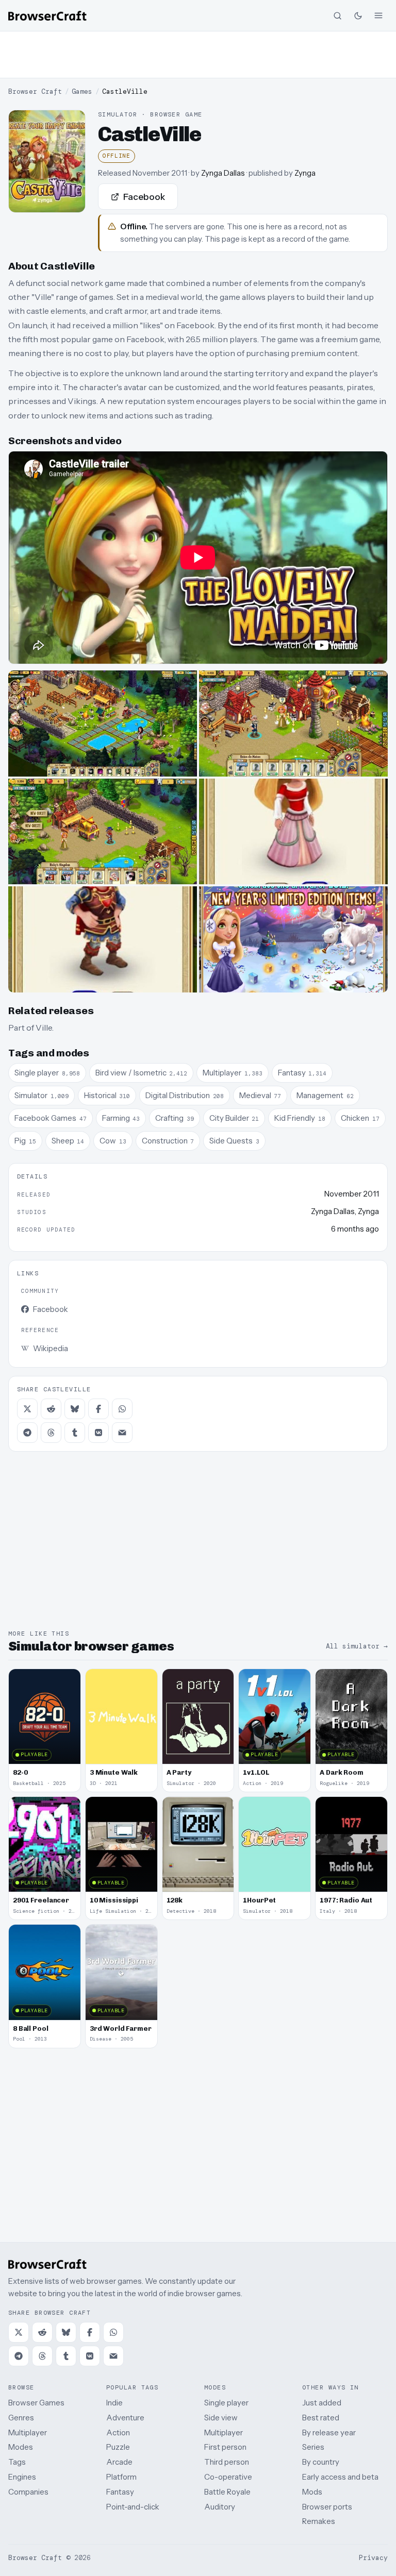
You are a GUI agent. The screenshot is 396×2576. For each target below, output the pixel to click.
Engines (22, 2477)
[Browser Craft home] (47, 16)
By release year (329, 2432)
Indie (114, 2403)
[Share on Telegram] (27, 1433)
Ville (44, 1028)
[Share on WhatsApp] (122, 1409)
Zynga (305, 173)
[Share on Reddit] (51, 1409)
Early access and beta (340, 2477)
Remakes (319, 2521)
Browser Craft (35, 91)
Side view (221, 2418)
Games (82, 91)
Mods (312, 2492)
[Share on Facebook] (98, 1409)
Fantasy (120, 2492)
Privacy (373, 2558)
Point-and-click (133, 2507)
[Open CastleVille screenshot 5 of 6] (103, 939)
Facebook (144, 197)
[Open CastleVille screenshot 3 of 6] (103, 832)
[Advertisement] (198, 55)
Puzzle (118, 2447)
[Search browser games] (337, 15)
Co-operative (228, 2477)
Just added (322, 2403)
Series (313, 2447)
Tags (17, 2462)
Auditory (220, 2507)
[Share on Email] (122, 1433)
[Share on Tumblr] (75, 1433)
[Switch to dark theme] (358, 15)
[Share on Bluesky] (75, 1409)
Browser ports (327, 2507)
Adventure (125, 2418)
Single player (226, 2403)
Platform (121, 2477)
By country (321, 2462)
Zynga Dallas (223, 173)
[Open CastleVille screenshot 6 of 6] (293, 939)
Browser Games (36, 2403)
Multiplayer (28, 2432)
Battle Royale (227, 2492)
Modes (21, 2447)
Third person (227, 2462)
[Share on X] (27, 1409)
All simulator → (357, 1646)
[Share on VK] (98, 1433)
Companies (28, 2492)
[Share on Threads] (51, 1433)
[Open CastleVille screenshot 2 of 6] (293, 723)
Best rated (321, 2418)
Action (118, 2432)
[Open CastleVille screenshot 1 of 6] (103, 723)
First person (225, 2447)
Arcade (119, 2462)
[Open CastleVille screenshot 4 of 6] (293, 832)
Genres (21, 2418)
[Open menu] (378, 15)
